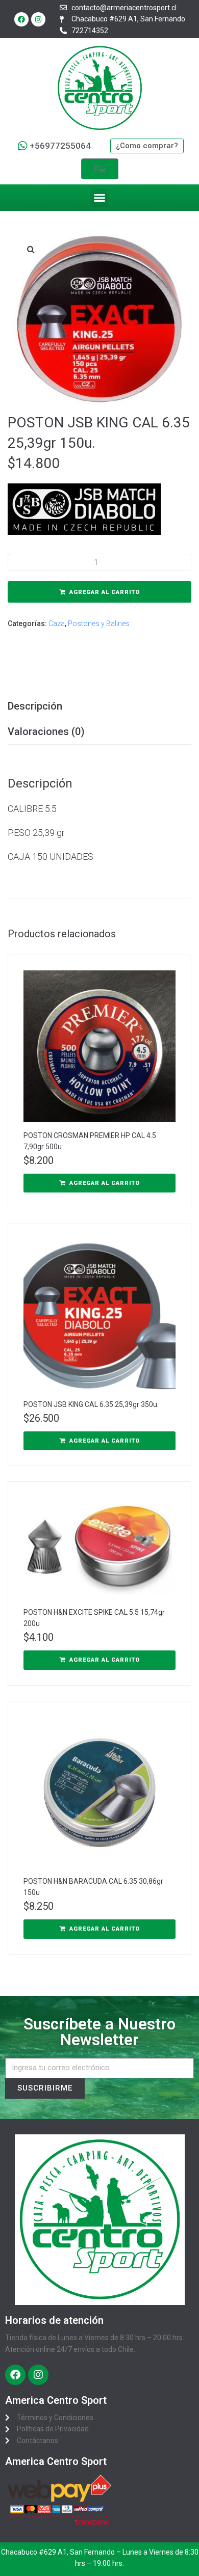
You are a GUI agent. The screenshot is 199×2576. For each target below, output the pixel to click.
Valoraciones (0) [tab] (46, 731)
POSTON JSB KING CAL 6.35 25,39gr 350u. (91, 1404)
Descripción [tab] (35, 706)
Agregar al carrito (105, 592)
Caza (57, 623)
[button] (99, 198)
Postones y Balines (99, 623)
